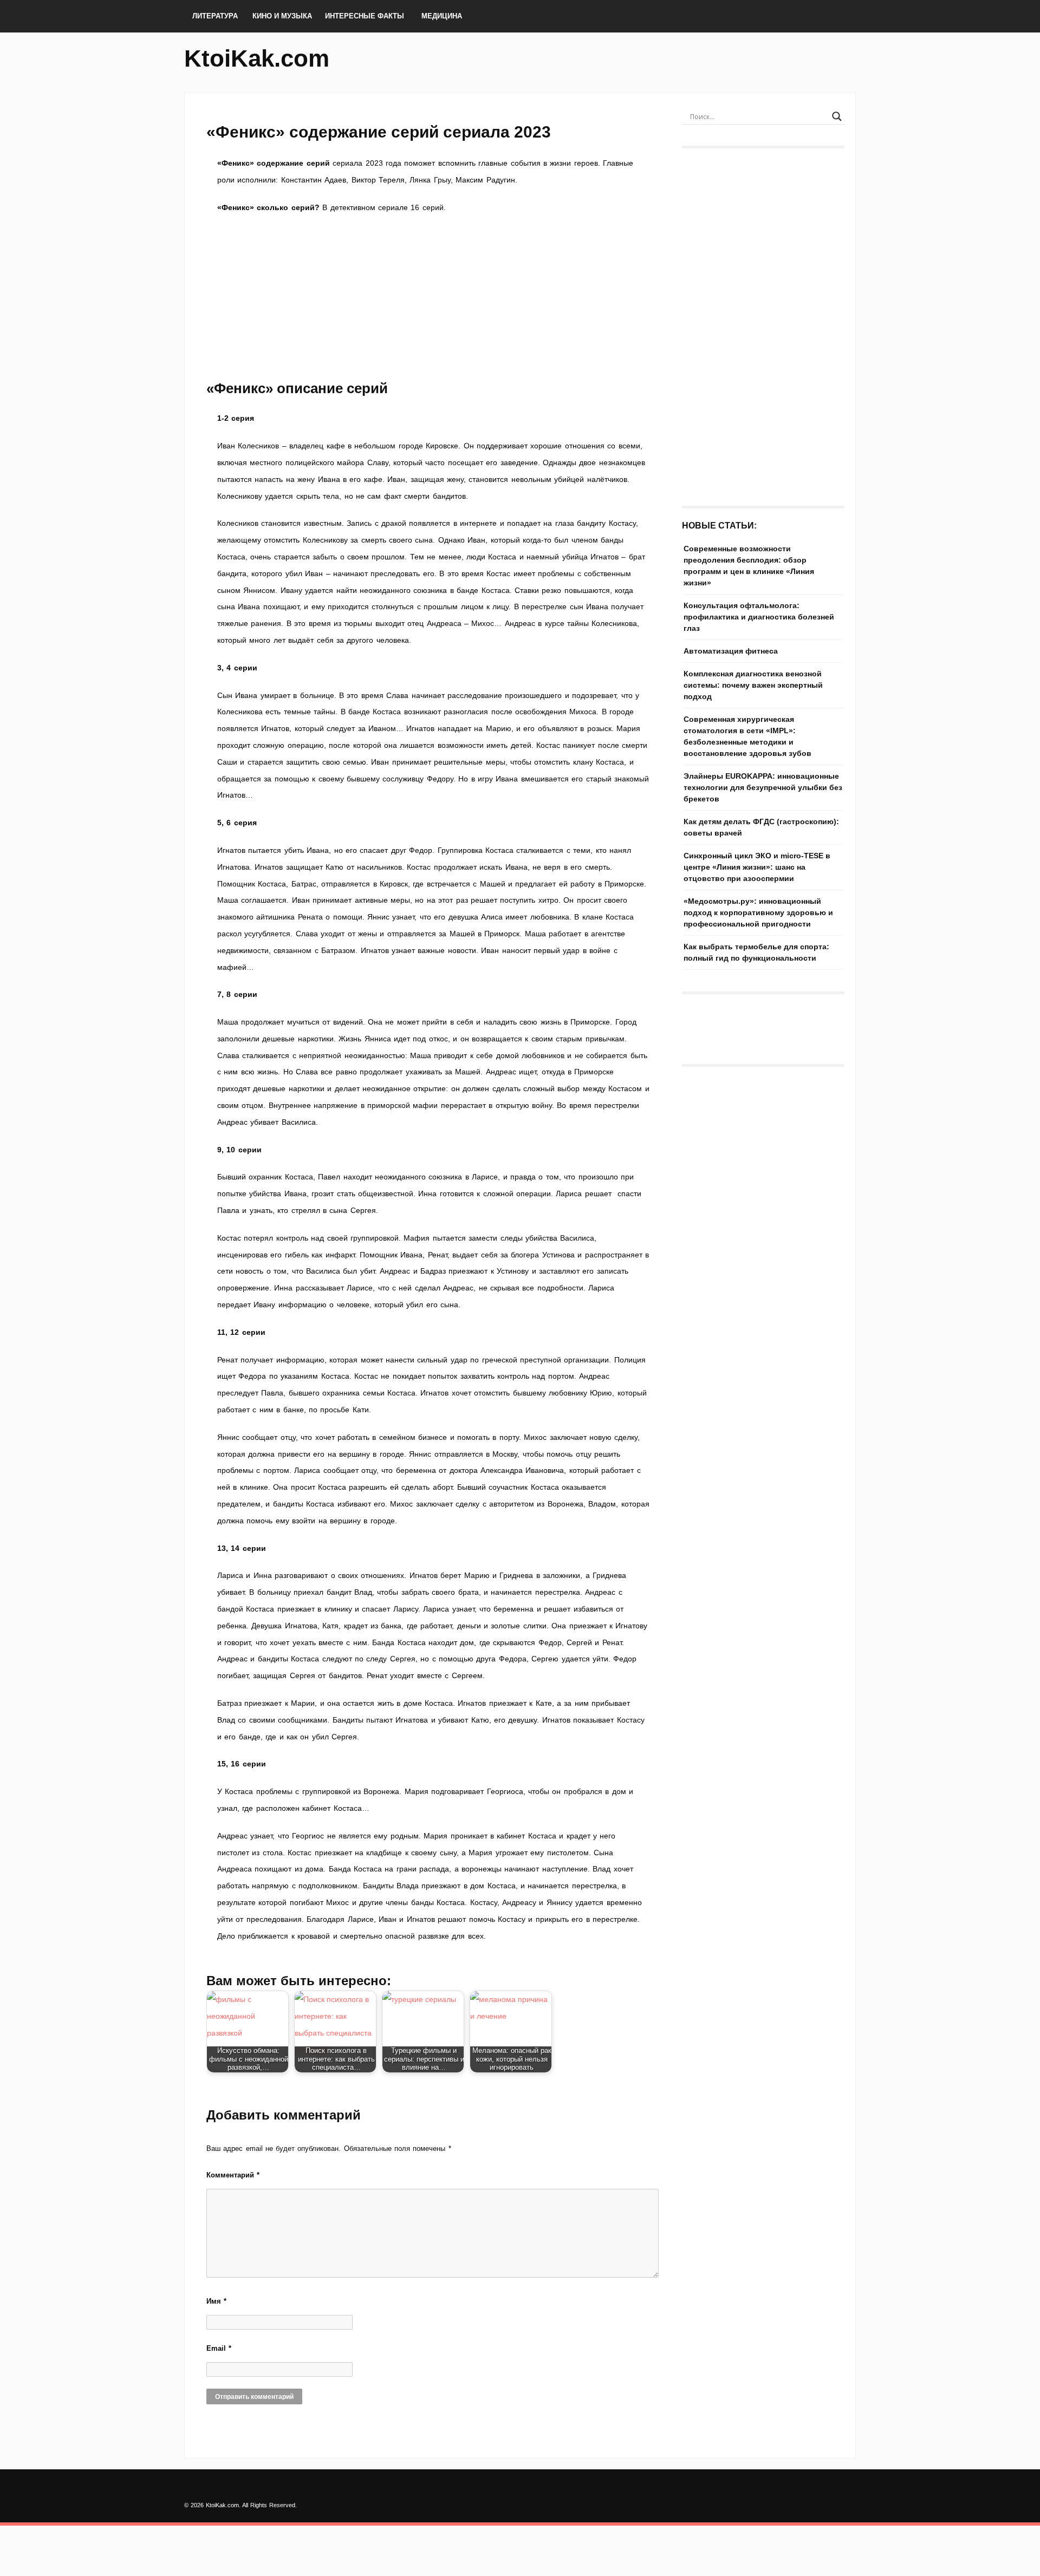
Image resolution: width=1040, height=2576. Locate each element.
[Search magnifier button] (837, 116)
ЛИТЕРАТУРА (215, 16)
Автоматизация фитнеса (731, 651)
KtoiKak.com (257, 58)
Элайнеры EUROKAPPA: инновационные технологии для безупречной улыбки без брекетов (763, 787)
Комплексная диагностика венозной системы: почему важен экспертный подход (753, 685)
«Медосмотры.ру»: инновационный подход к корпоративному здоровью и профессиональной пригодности (758, 912)
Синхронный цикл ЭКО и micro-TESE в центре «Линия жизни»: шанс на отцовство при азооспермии (757, 867)
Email (219, 2348)
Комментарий (233, 2175)
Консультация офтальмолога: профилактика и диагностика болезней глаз (759, 617)
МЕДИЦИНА (442, 16)
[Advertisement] (433, 297)
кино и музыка (282, 16)
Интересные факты (365, 16)
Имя (216, 2301)
